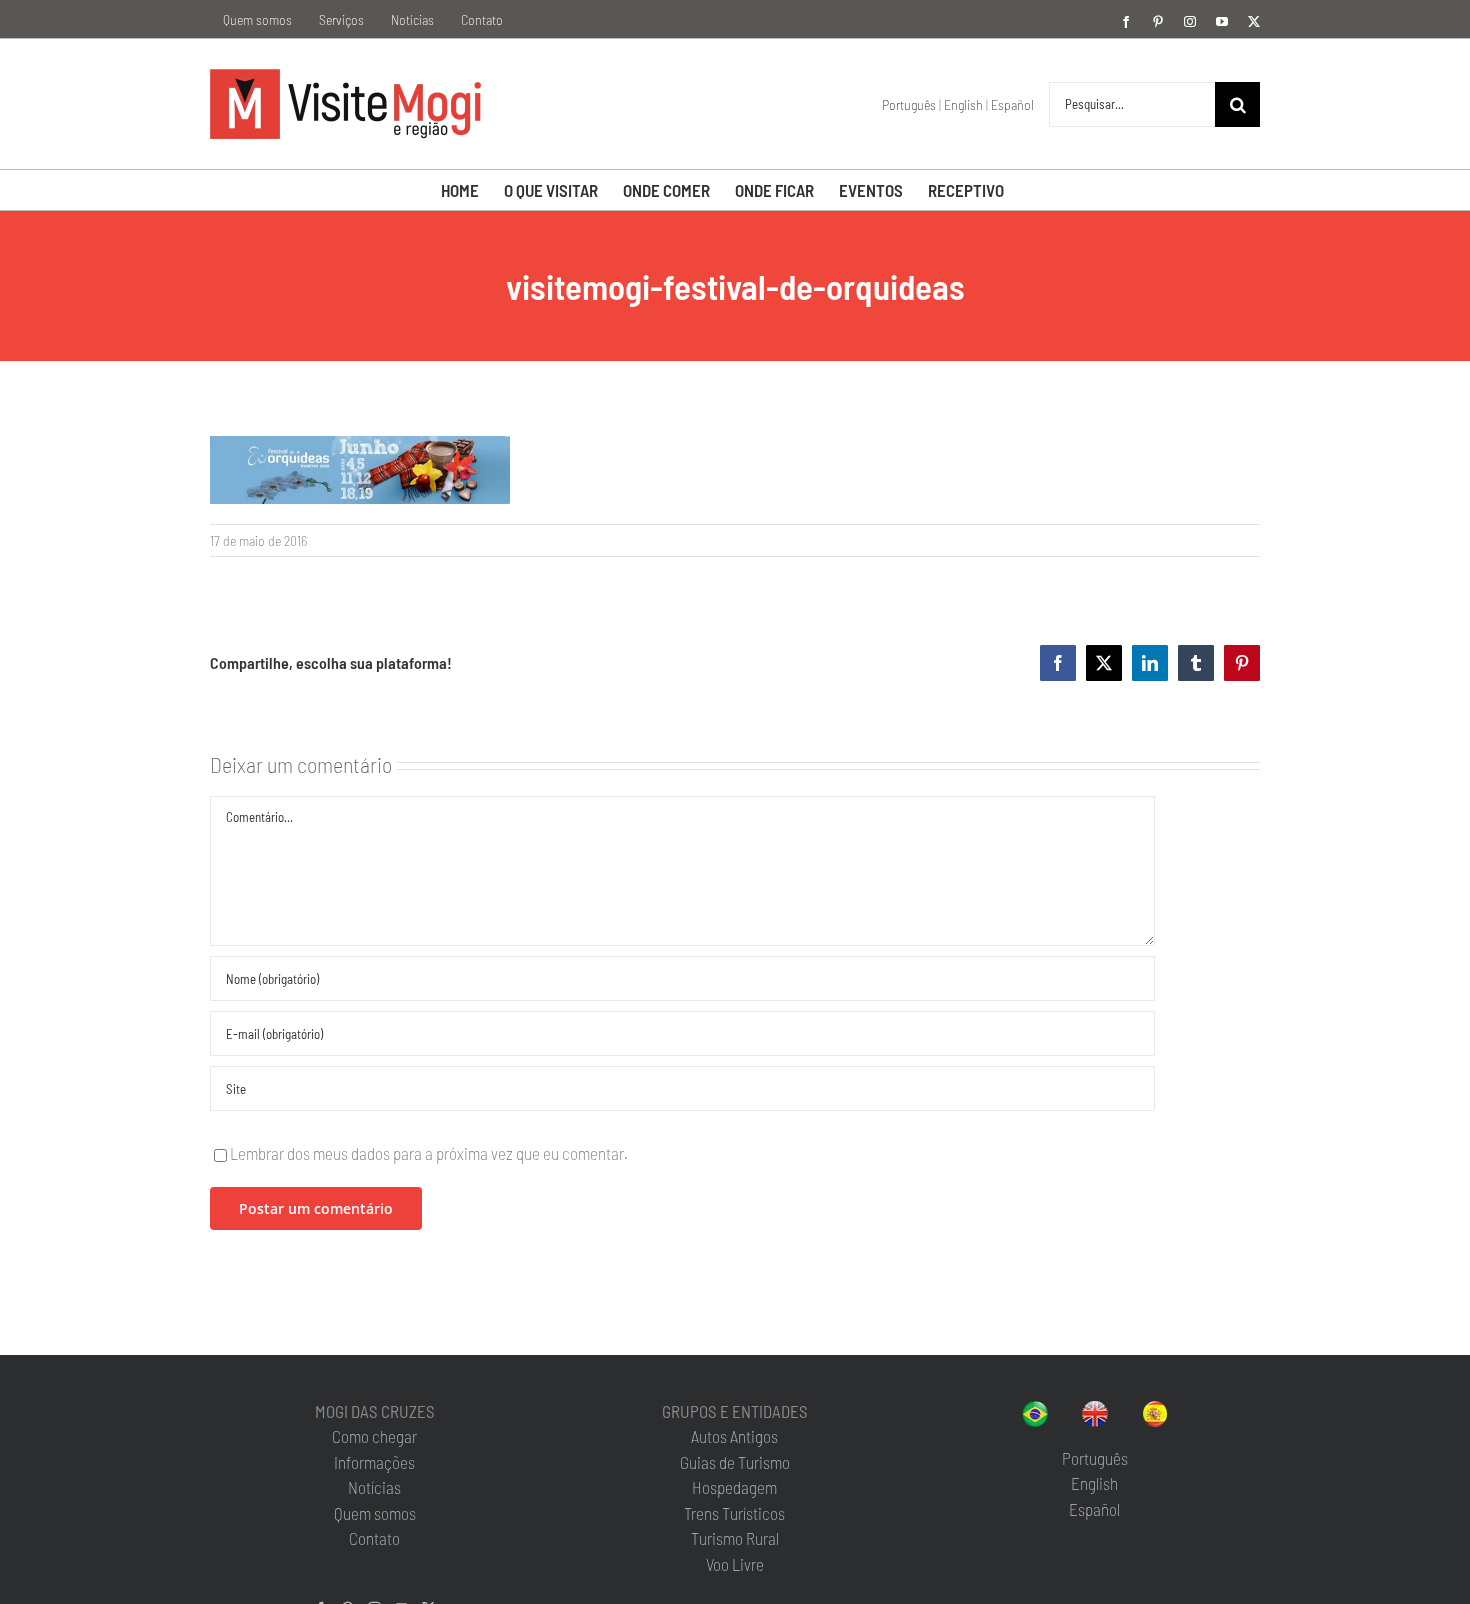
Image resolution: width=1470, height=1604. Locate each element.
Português (909, 104)
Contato (374, 1538)
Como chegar (374, 1436)
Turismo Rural (735, 1538)
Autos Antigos (734, 1436)
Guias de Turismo (735, 1462)
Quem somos (375, 1513)
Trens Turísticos (734, 1513)
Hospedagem (734, 1487)
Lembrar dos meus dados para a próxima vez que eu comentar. (429, 1153)
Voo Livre (735, 1564)
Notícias (374, 1487)
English (963, 104)
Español (1012, 104)
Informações (374, 1462)
